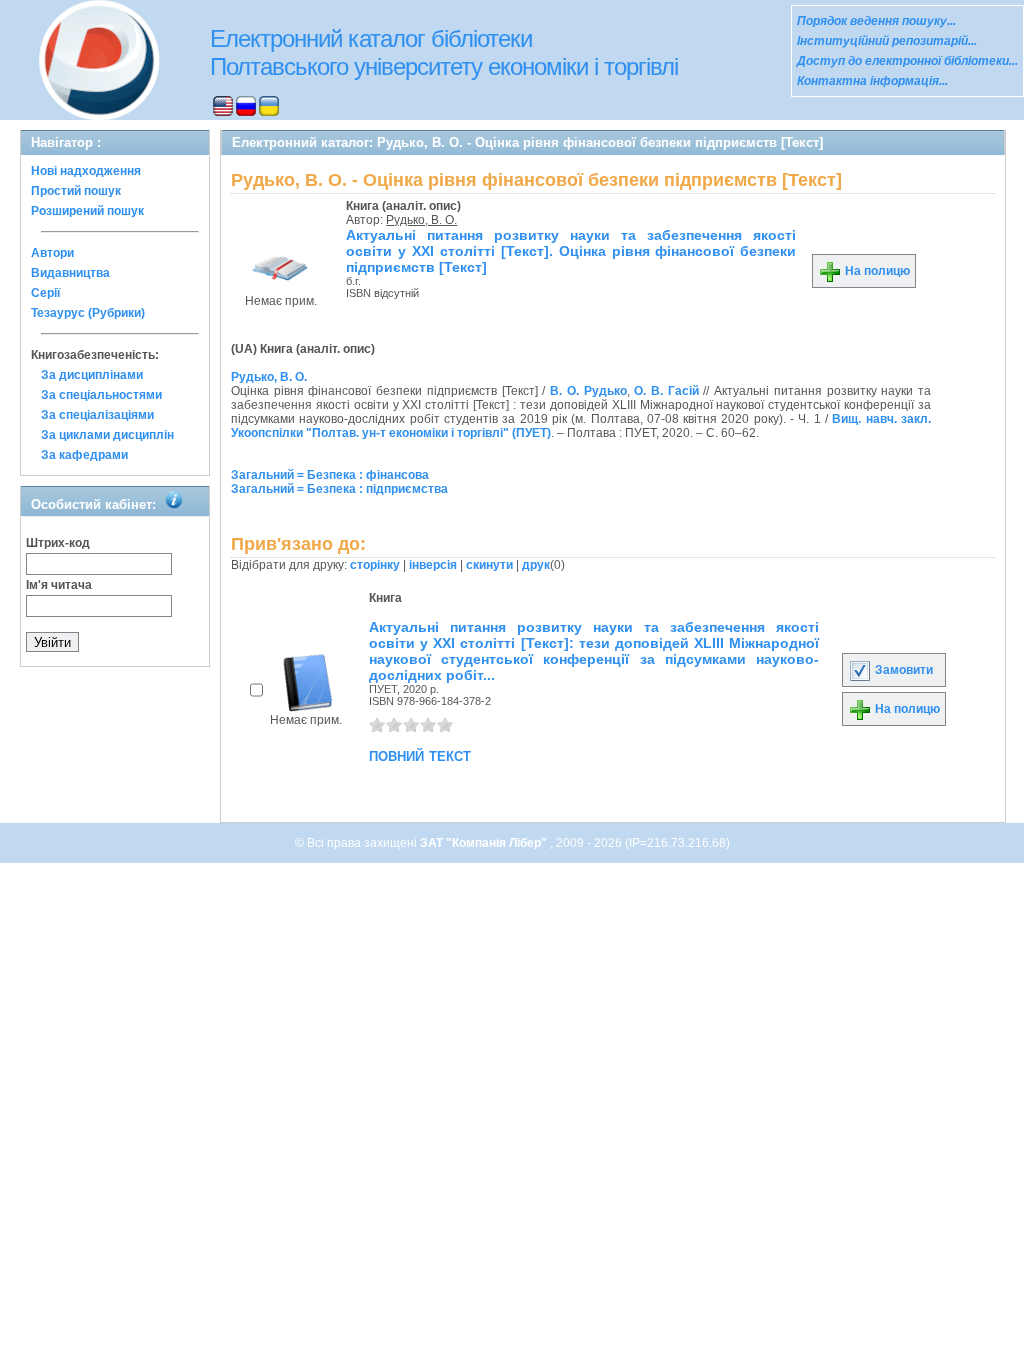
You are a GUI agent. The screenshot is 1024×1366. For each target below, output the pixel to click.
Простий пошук (76, 191)
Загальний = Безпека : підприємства (339, 489)
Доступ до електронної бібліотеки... (907, 61)
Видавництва (70, 273)
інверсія (433, 565)
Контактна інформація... (872, 81)
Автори (52, 253)
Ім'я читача (59, 585)
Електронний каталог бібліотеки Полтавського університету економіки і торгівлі (444, 52)
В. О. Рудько (588, 391)
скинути (489, 565)
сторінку (375, 565)
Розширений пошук (87, 211)
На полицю (876, 271)
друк (536, 565)
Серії (45, 293)
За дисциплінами (92, 375)
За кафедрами (84, 455)
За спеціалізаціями (97, 415)
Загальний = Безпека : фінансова (330, 475)
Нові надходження (86, 171)
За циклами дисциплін (107, 435)
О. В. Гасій (666, 391)
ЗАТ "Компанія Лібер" (485, 843)
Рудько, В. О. (421, 220)
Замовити (902, 670)
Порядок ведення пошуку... (876, 21)
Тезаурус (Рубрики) (88, 313)
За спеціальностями (101, 395)
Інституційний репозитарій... (887, 41)
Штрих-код (58, 543)
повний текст (420, 755)
